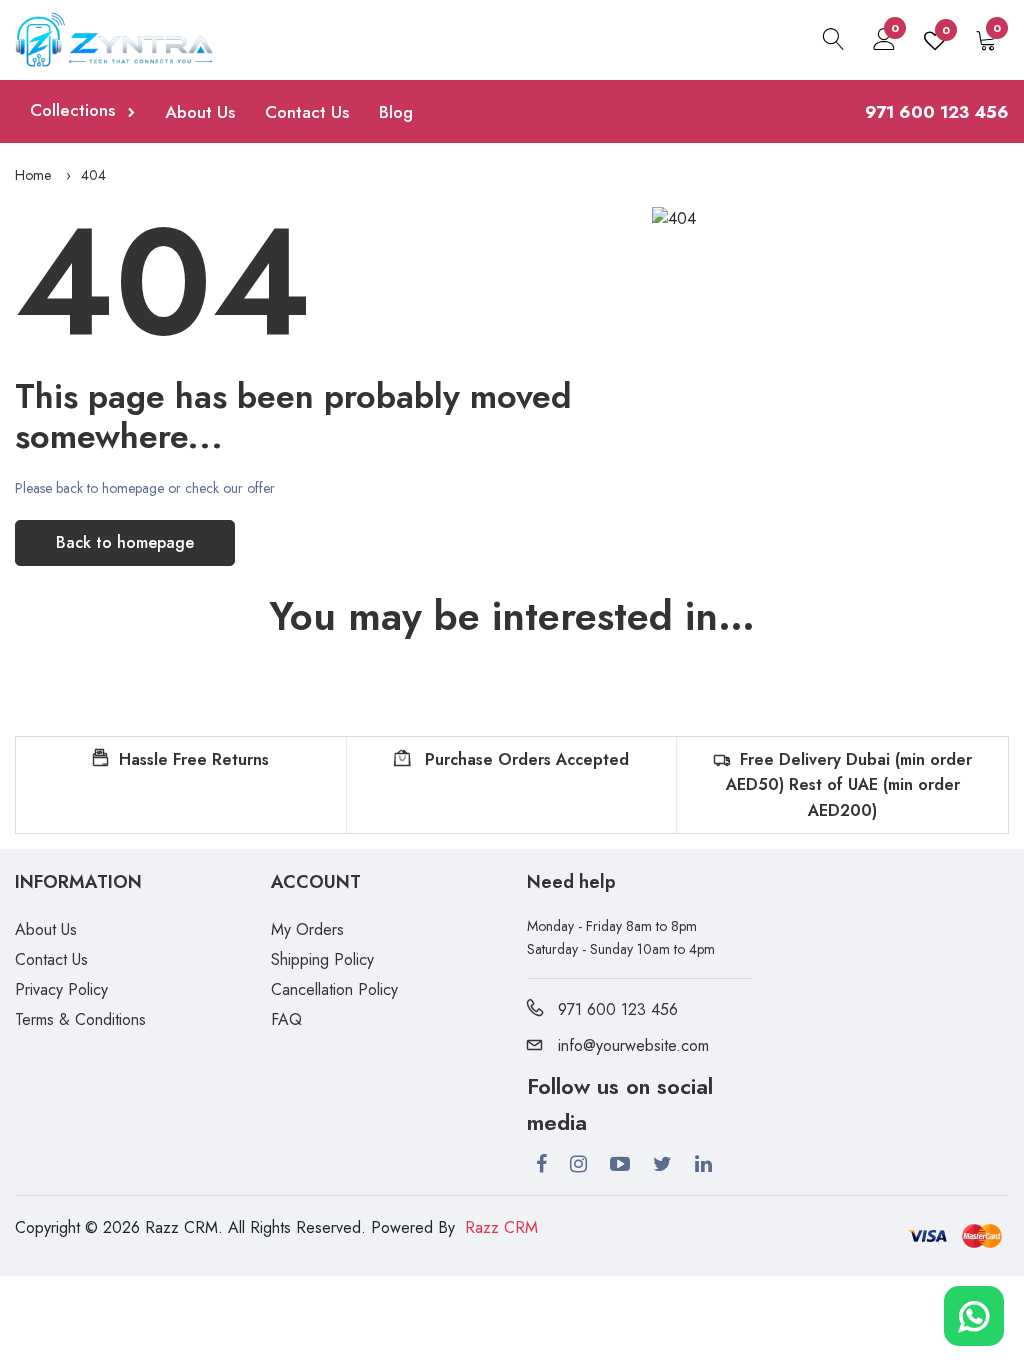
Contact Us (307, 112)
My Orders (307, 929)
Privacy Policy (61, 989)
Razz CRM (501, 1227)
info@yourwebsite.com (633, 1045)
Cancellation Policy (334, 989)
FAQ (286, 1019)
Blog (396, 112)
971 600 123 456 (618, 1009)
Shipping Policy (322, 959)
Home (33, 175)
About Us (200, 112)
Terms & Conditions (80, 1019)
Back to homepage (125, 542)
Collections (75, 110)
